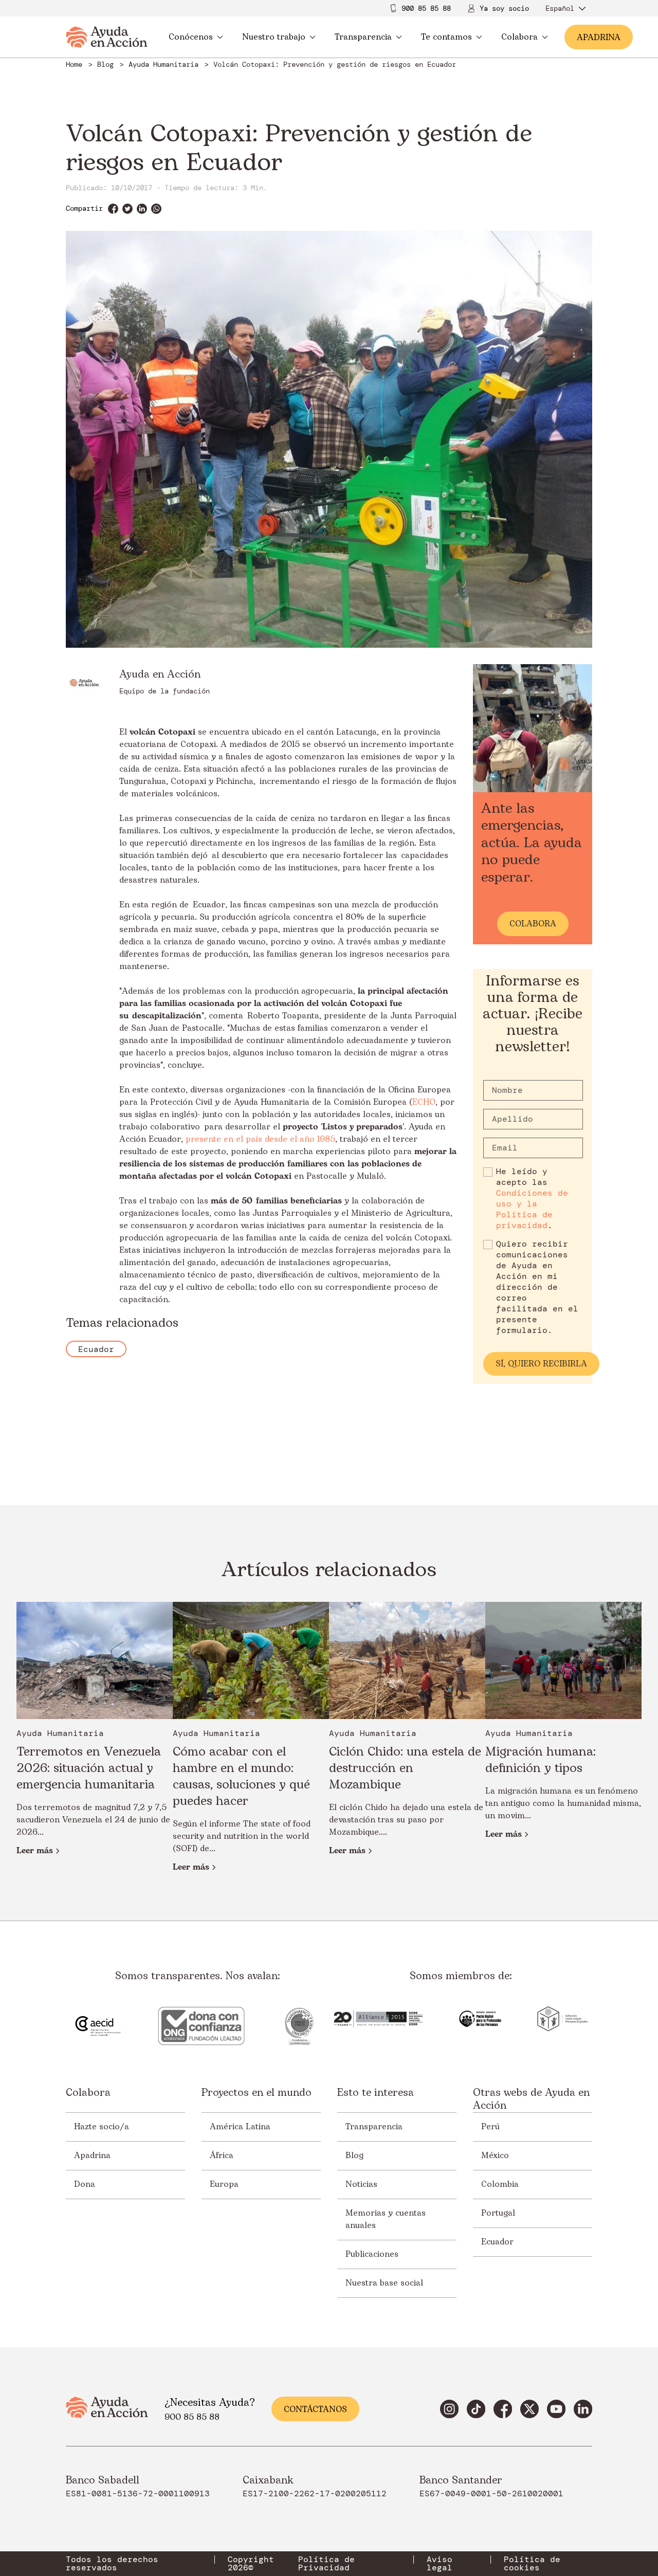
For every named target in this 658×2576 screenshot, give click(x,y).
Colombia (500, 2184)
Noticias (361, 2184)
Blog (354, 2155)
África (222, 2155)
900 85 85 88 (426, 8)
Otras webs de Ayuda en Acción (531, 2099)
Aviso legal (440, 2564)
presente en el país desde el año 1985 (260, 1139)
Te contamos (446, 37)
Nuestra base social (384, 2283)
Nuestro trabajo (274, 37)
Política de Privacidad (326, 2564)
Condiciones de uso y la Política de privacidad (532, 1209)
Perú (490, 2127)
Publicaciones (372, 2254)
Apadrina (92, 2155)
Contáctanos (315, 2409)
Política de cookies (532, 2564)
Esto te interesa (376, 2094)
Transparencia (363, 37)
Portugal (498, 2213)
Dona (85, 2184)
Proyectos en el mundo (257, 2094)
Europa (224, 2184)
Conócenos (191, 37)
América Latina (240, 2127)
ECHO (424, 1102)
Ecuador (497, 2242)
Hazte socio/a (102, 2127)
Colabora (519, 37)
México (495, 2155)
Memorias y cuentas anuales (386, 2219)
